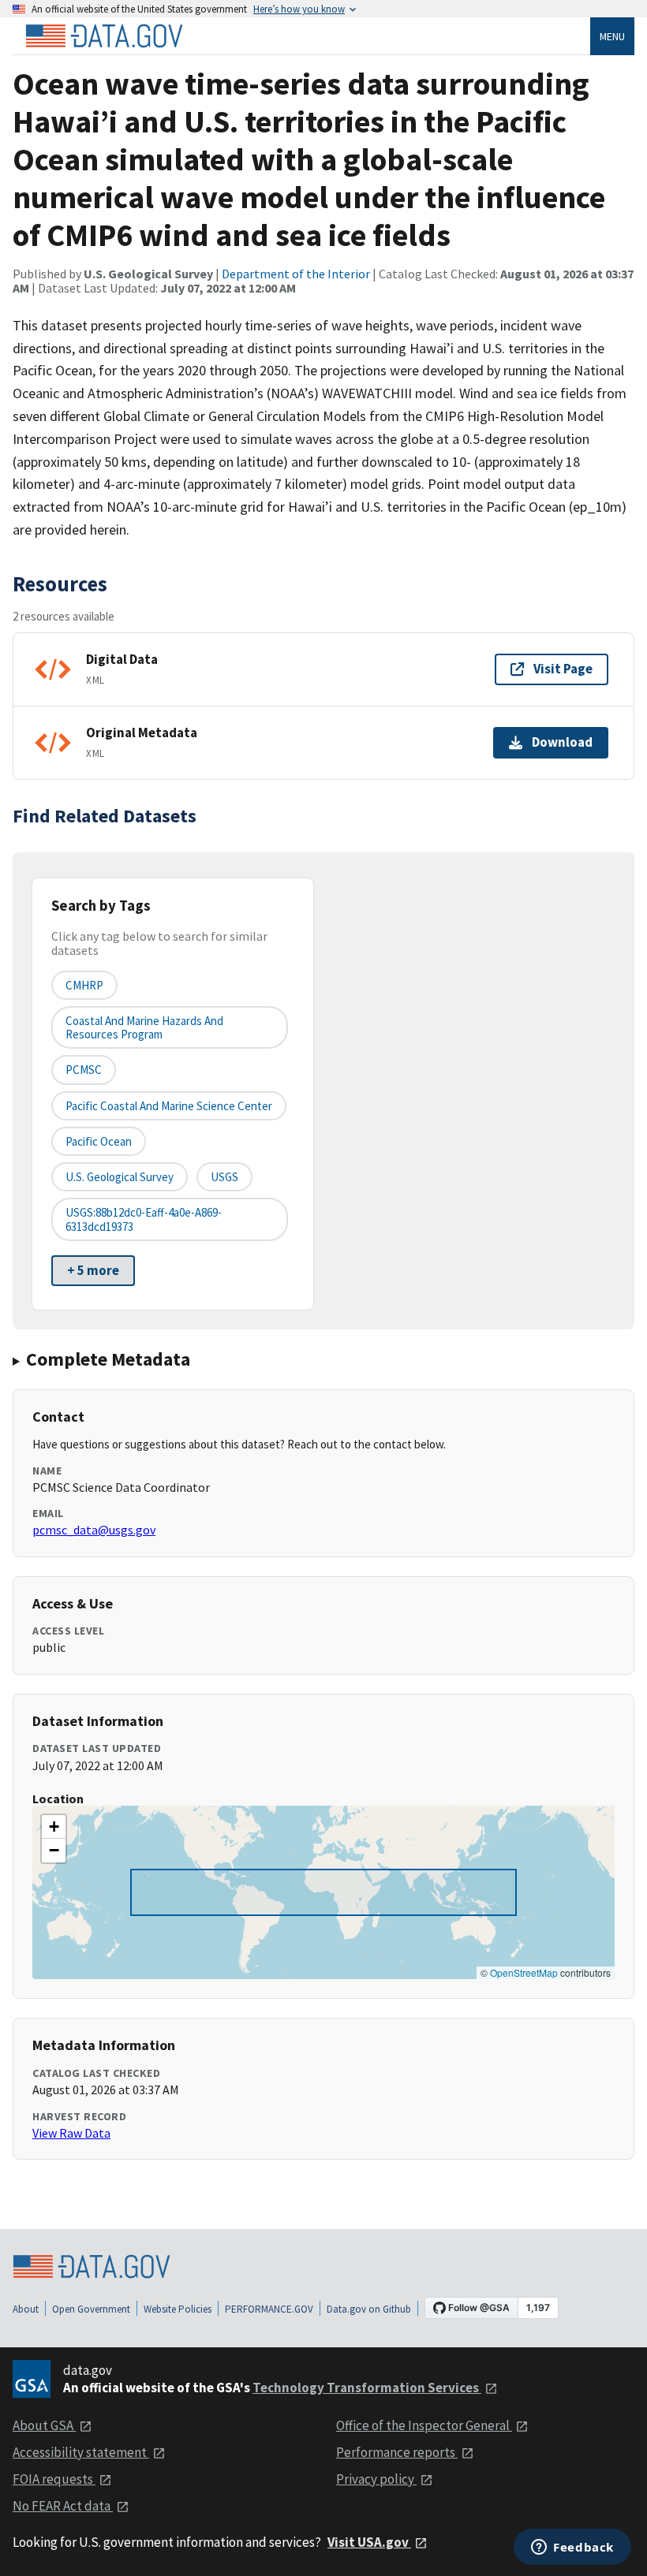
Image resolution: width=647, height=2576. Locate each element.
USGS (224, 1177)
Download (562, 742)
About (26, 2309)
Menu (612, 36)
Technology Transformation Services (367, 2388)
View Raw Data (71, 2133)
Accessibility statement (81, 2452)
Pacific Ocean (99, 1141)
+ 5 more (93, 1270)
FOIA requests (54, 2479)
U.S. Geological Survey (120, 1177)
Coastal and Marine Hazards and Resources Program (144, 1027)
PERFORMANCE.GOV (269, 2309)
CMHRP (84, 985)
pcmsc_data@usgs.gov (94, 1530)
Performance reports (397, 2452)
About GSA (44, 2425)
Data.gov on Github (369, 2309)
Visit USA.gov (369, 2542)
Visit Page (563, 669)
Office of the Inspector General (424, 2425)
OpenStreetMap (524, 1972)
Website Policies (178, 2309)
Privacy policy (376, 2479)
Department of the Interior (296, 274)
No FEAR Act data (63, 2506)
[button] (54, 1827)
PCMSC (84, 1070)
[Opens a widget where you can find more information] (572, 2548)
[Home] (104, 36)
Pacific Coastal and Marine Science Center (169, 1106)
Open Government (91, 2309)
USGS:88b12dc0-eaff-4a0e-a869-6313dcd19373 (144, 1219)
